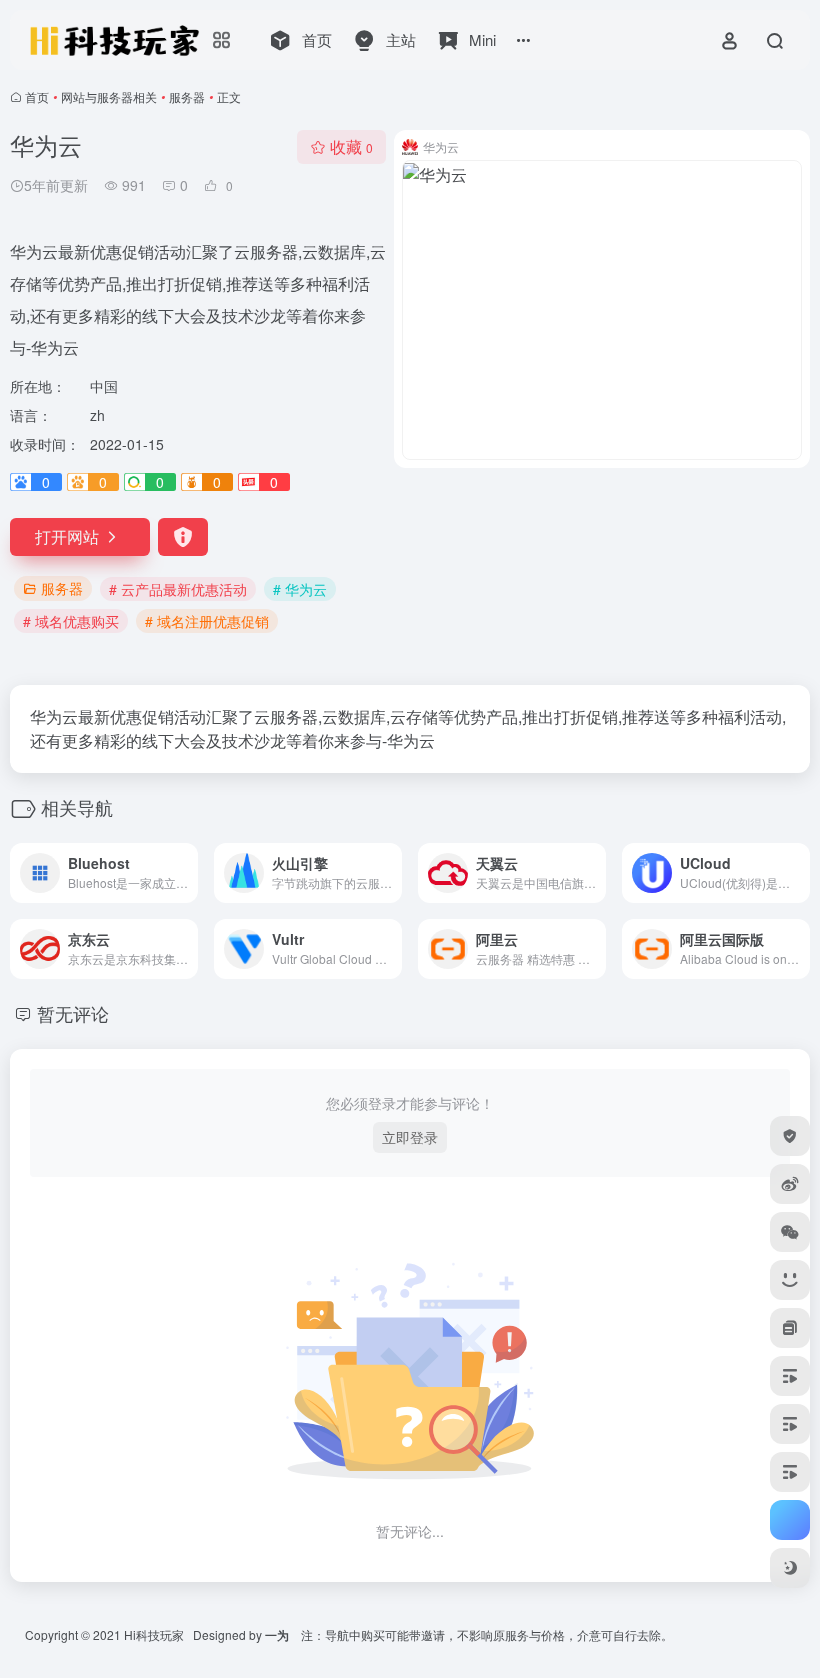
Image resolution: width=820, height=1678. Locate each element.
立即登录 (410, 1137)
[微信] (790, 1232)
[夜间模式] (790, 1568)
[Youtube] (790, 1472)
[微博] (790, 1184)
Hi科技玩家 (154, 1634)
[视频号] (790, 1376)
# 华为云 (300, 589)
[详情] (391, 873)
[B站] (790, 1280)
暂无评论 (73, 1013)
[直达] (187, 873)
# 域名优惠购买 (71, 621)
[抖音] (790, 1424)
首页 (37, 96)
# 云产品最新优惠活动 (178, 589)
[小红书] (790, 1328)
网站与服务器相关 (109, 96)
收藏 (351, 146)
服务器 (187, 96)
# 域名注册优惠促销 (207, 621)
